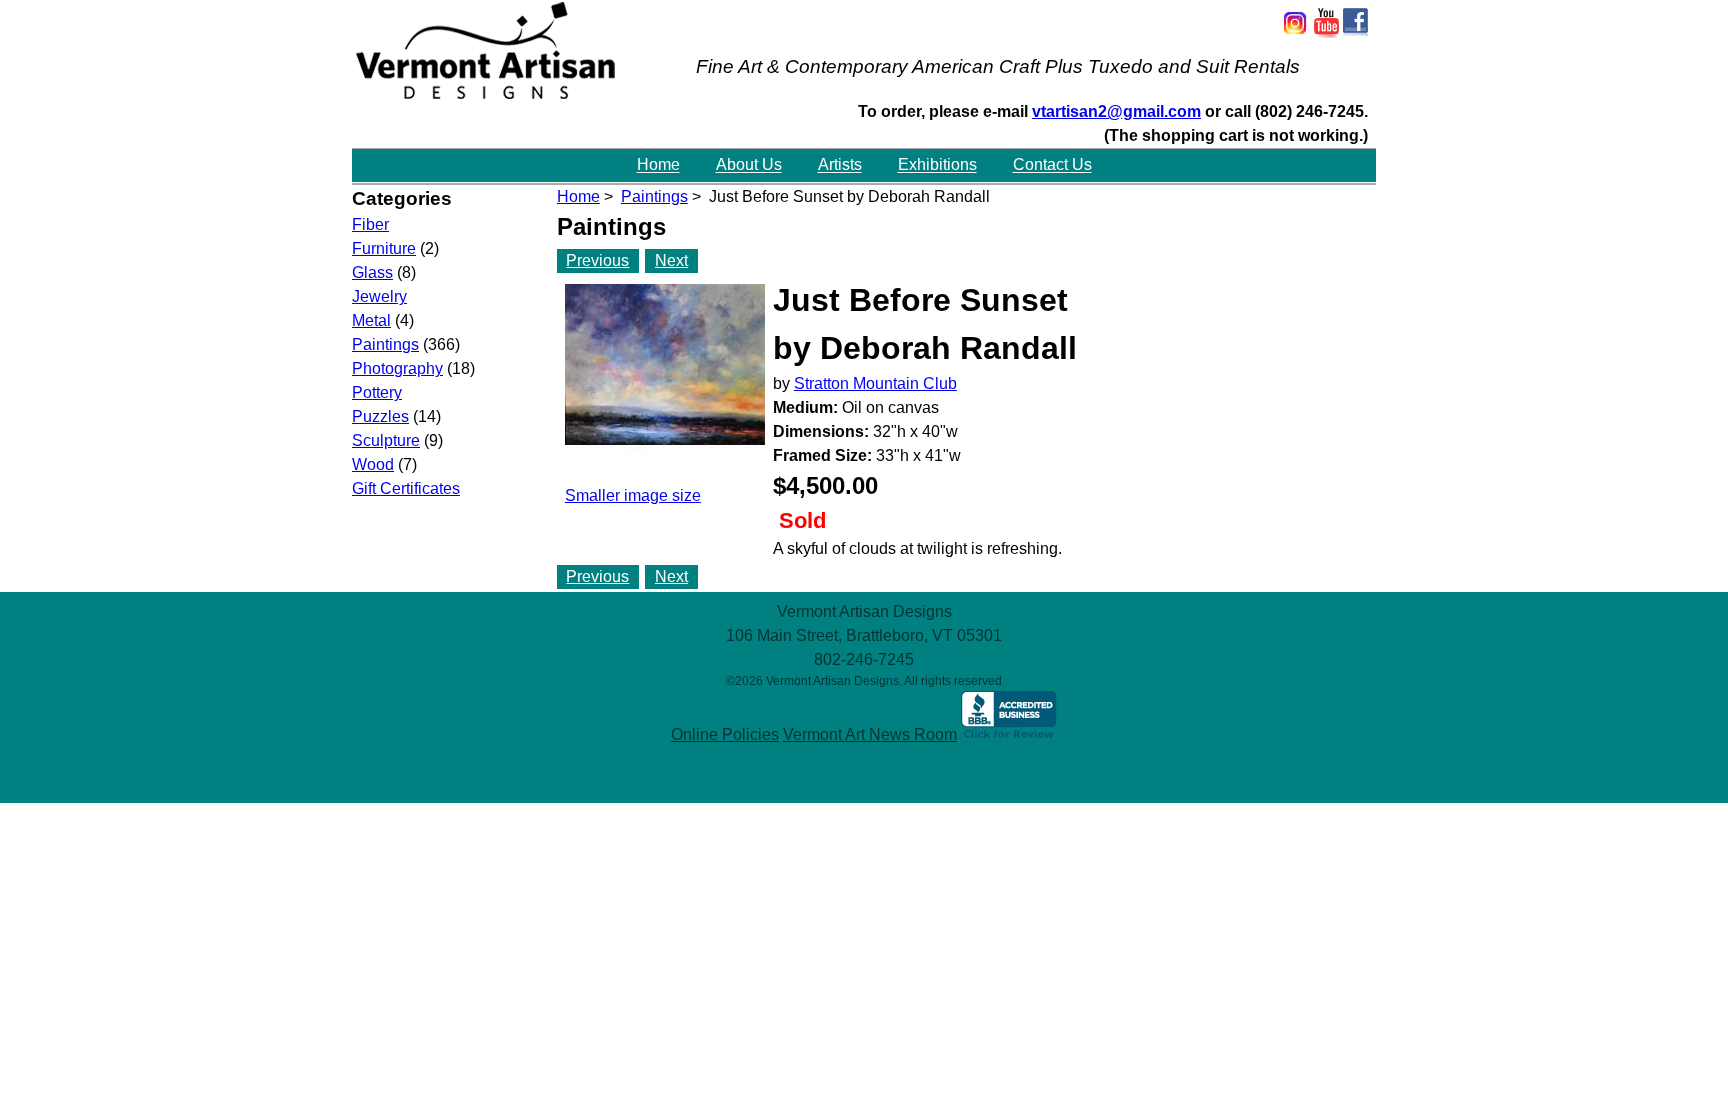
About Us (749, 165)
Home (658, 165)
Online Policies (725, 734)
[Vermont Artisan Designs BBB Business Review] (1009, 734)
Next (671, 260)
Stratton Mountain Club (875, 383)
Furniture (384, 248)
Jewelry (379, 296)
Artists (840, 165)
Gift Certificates (406, 488)
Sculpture (386, 440)
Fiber (370, 224)
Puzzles (380, 416)
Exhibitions (937, 165)
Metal (371, 320)
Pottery (377, 392)
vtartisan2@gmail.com (1116, 111)
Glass (372, 272)
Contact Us (1052, 165)
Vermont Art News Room (870, 734)
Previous (597, 260)
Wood (373, 464)
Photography (397, 368)
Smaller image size (633, 495)
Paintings (654, 196)
